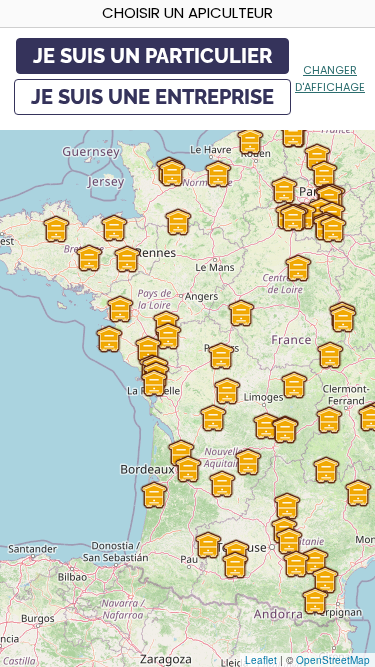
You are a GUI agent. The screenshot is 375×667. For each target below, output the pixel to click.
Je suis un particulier (152, 56)
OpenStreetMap (333, 660)
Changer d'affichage (330, 78)
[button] (329, 420)
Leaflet (261, 660)
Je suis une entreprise (152, 97)
